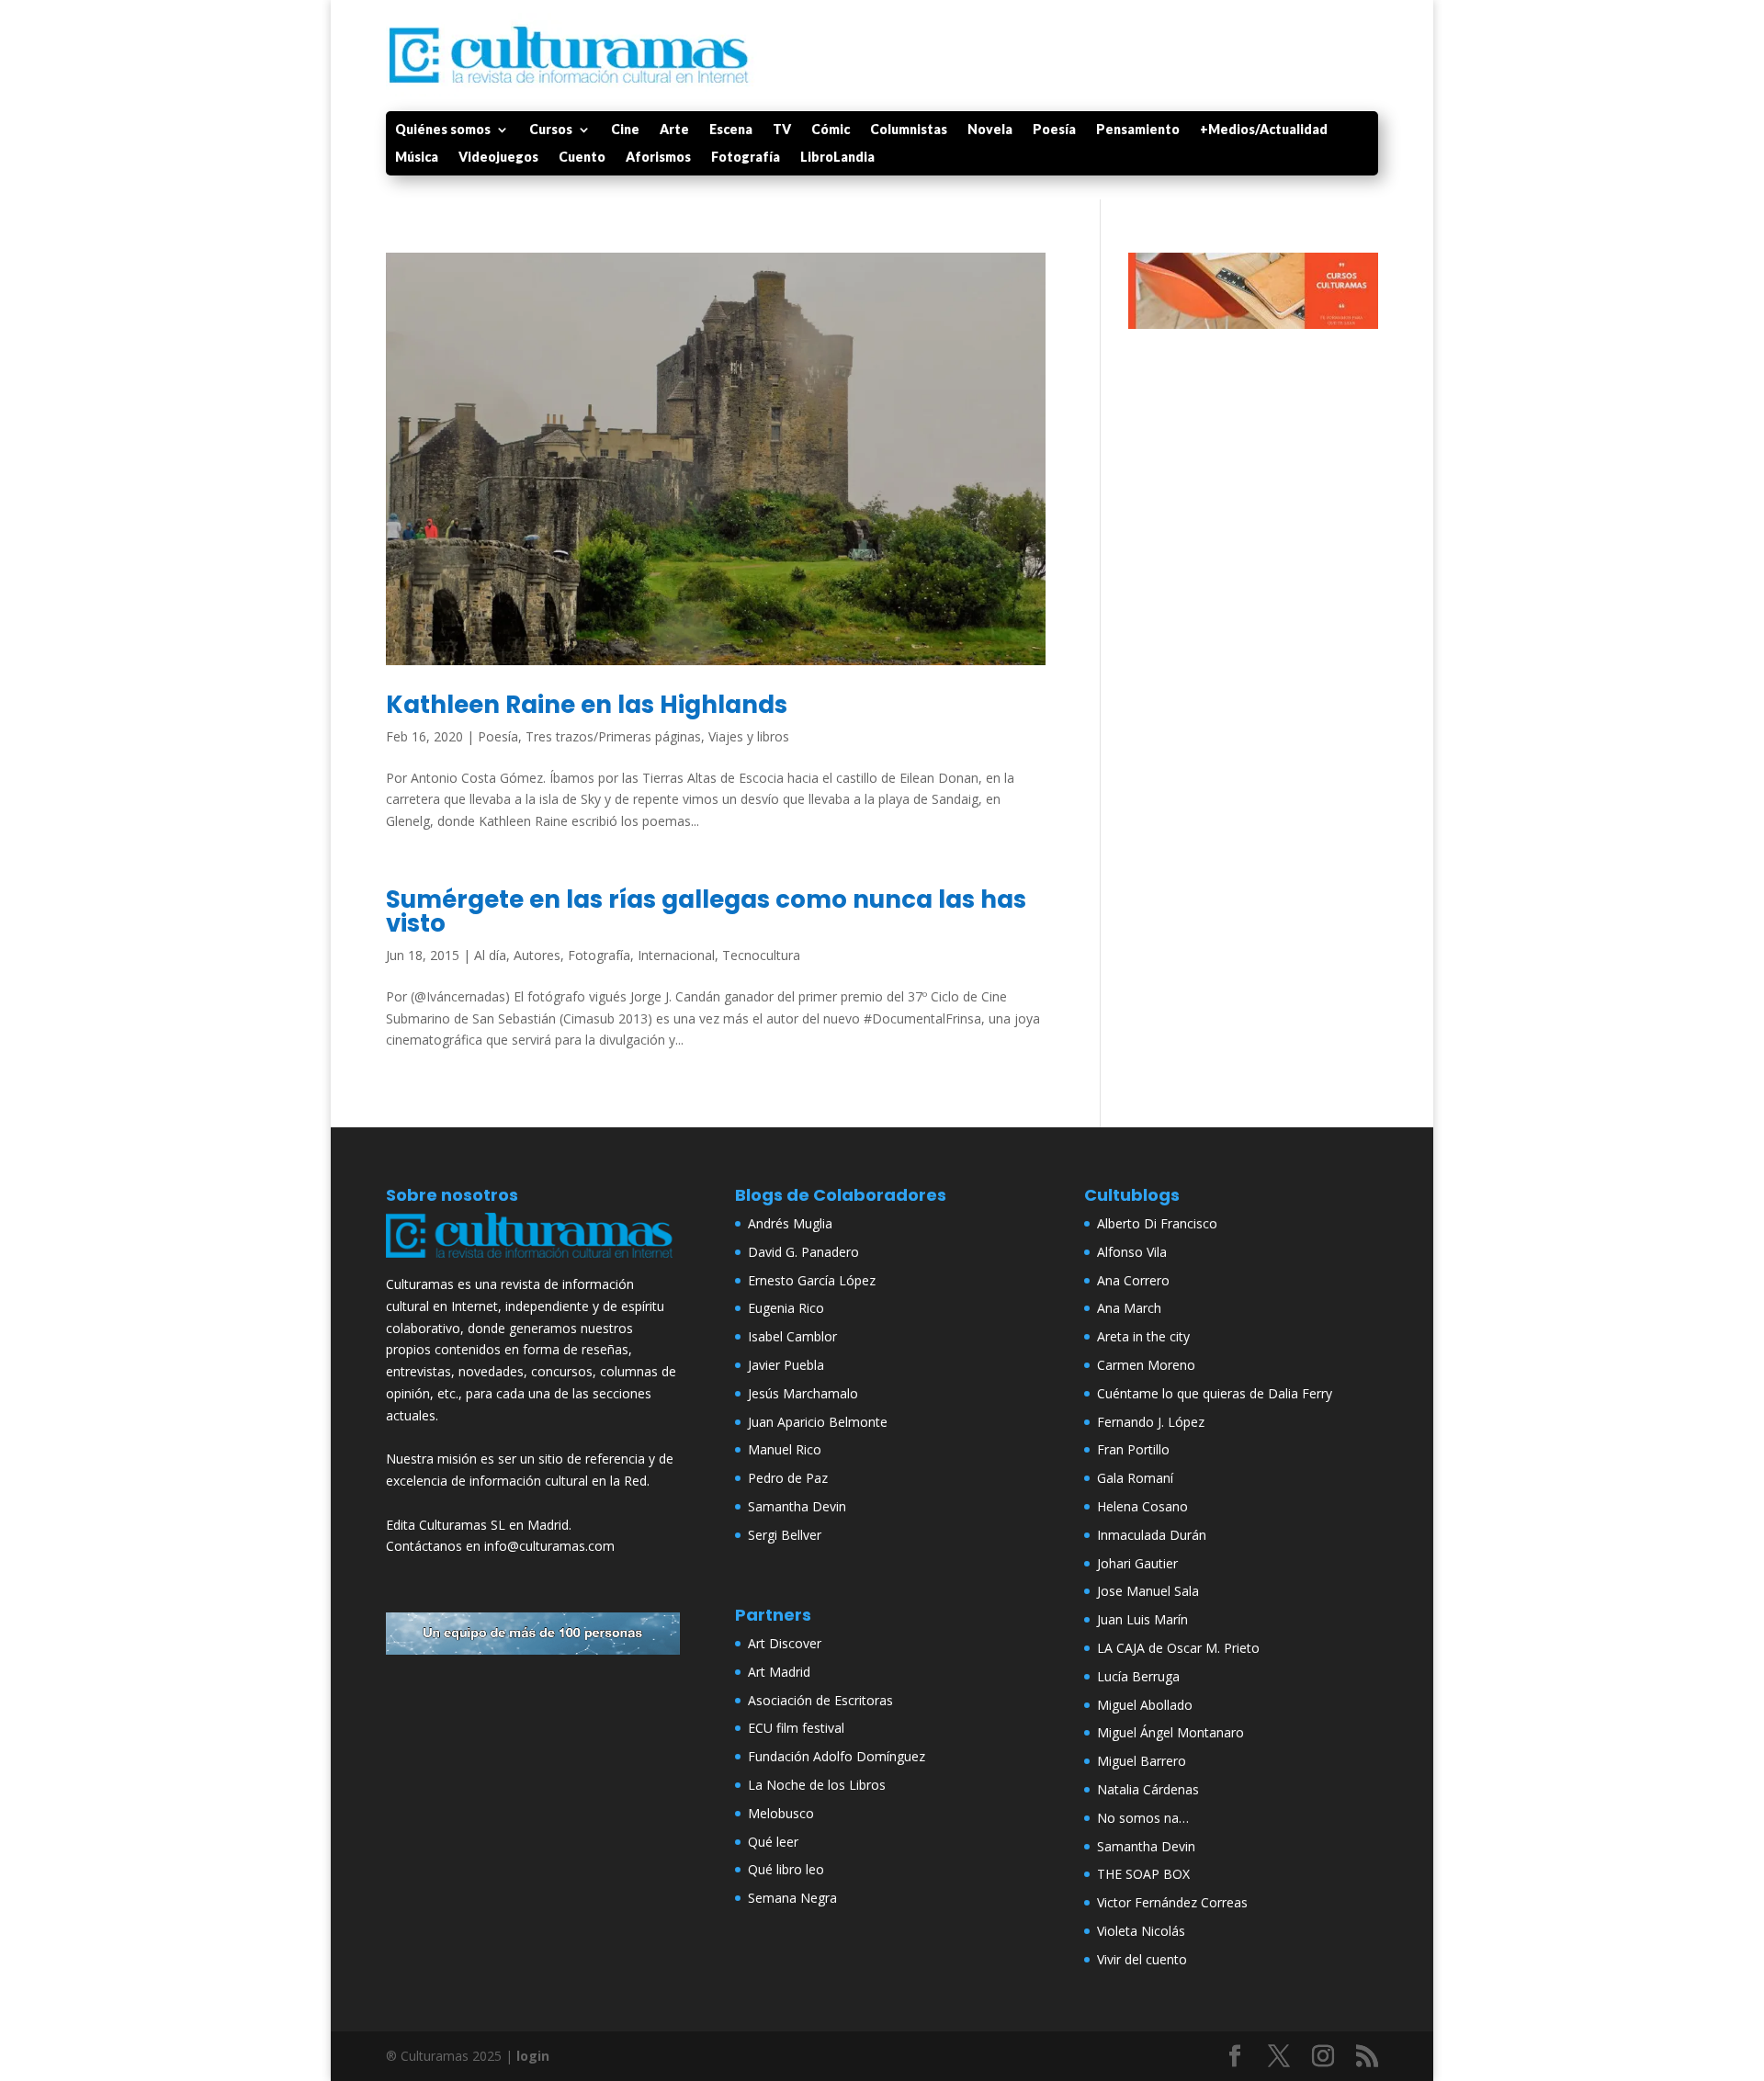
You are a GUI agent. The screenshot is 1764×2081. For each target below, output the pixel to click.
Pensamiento (1138, 130)
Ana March (1129, 1308)
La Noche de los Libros (817, 1785)
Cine (625, 130)
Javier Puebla (786, 1365)
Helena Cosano (1142, 1506)
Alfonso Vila (1132, 1252)
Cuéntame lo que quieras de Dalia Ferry (1215, 1393)
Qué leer (773, 1842)
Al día (490, 955)
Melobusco (781, 1813)
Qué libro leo (786, 1869)
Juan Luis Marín (1142, 1619)
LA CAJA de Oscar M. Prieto (1178, 1648)
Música (417, 158)
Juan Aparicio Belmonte (818, 1422)
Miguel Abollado (1145, 1705)
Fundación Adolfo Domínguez (837, 1756)
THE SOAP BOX (1143, 1874)
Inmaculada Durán (1152, 1535)
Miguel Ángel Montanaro (1170, 1732)
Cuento (582, 158)
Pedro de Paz (788, 1478)
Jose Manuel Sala (1148, 1591)
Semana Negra (792, 1898)
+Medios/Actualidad (1264, 130)
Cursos (551, 130)
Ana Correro (1133, 1280)
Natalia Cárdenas (1148, 1789)
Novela (990, 130)
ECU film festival (796, 1728)
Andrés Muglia (790, 1223)
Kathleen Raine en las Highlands (587, 705)
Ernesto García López (812, 1280)
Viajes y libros (749, 736)
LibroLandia (837, 158)
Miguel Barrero (1142, 1761)
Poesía (1054, 130)
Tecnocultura (761, 955)
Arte (674, 130)
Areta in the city (1143, 1336)
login (533, 2056)
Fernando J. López (1151, 1422)
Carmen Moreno (1146, 1365)
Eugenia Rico (786, 1308)
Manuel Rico (785, 1449)
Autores (537, 955)
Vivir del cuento (1142, 1959)
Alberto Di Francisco (1157, 1223)
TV (782, 130)
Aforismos (658, 158)
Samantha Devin (797, 1506)
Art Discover (785, 1643)
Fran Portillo (1133, 1449)
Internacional (676, 955)
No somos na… (1143, 1818)
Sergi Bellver (785, 1535)
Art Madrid (779, 1672)
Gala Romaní (1135, 1478)
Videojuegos (498, 158)
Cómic (831, 130)
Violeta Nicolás (1141, 1931)
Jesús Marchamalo (803, 1393)
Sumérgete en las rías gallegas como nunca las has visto (706, 911)
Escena (731, 130)
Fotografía (746, 158)
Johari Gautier (1137, 1563)
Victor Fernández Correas (1172, 1902)
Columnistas (909, 130)
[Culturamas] (533, 1262)
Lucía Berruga (1138, 1676)
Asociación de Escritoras (820, 1700)
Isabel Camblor (792, 1336)
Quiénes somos (443, 130)
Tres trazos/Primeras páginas (613, 736)
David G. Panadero (803, 1252)
